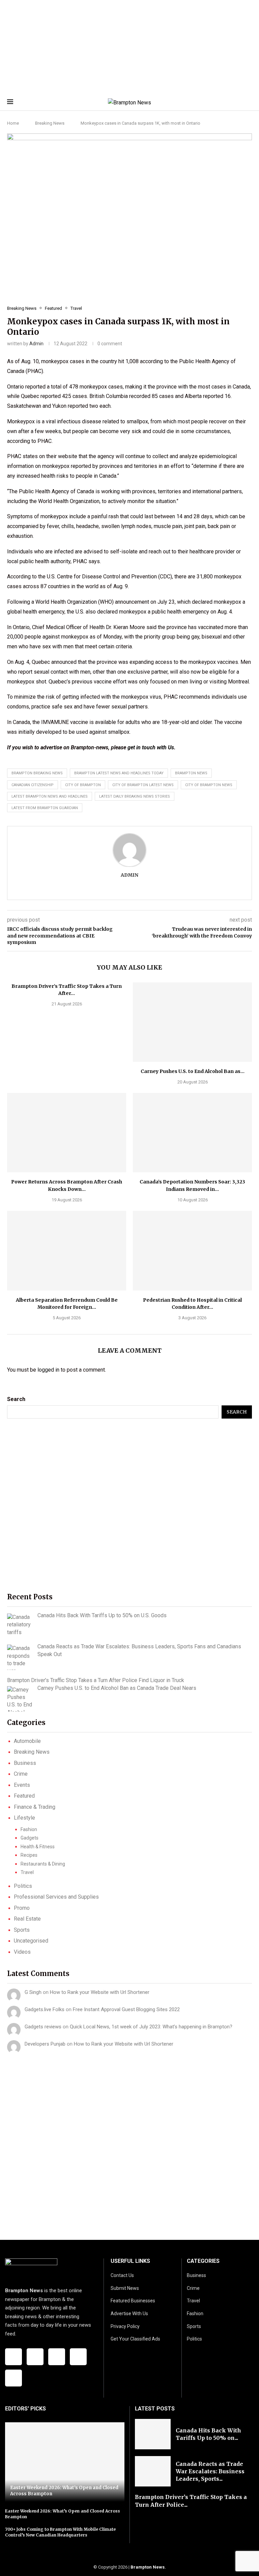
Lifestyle (24, 1818)
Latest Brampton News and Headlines (50, 796)
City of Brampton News (209, 785)
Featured (24, 1796)
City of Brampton (83, 785)
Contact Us (122, 2275)
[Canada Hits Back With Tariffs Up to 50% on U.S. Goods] (20, 1625)
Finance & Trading (35, 1807)
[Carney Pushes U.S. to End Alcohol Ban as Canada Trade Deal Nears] (192, 1022)
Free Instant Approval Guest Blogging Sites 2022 (126, 2009)
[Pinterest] (13, 2378)
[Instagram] (57, 2357)
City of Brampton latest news (143, 785)
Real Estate (27, 1919)
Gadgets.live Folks (45, 2009)
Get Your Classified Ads (135, 2339)
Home (13, 123)
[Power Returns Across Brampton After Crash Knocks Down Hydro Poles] (67, 1133)
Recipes (29, 1855)
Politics (23, 1886)
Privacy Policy (125, 2326)
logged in (48, 1370)
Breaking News (50, 123)
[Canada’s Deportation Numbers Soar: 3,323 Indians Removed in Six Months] (192, 1133)
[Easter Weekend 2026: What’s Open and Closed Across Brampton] (65, 2462)
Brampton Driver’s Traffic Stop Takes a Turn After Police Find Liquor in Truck (96, 1680)
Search (16, 1399)
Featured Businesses (133, 2301)
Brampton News (148, 2567)
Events (22, 1785)
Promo (22, 1908)
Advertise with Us (129, 2314)
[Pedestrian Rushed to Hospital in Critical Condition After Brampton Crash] (192, 1251)
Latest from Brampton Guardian (45, 808)
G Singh (33, 1992)
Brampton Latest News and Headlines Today (119, 773)
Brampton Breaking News (37, 773)
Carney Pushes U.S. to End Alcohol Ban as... (193, 1071)
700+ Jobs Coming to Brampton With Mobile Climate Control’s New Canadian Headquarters (60, 2532)
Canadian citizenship (33, 785)
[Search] (249, 103)
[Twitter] (35, 2357)
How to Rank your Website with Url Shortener (100, 1992)
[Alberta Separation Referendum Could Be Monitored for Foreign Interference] (67, 1251)
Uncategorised (31, 1941)
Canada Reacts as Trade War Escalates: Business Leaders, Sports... (210, 2471)
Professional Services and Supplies (56, 1897)
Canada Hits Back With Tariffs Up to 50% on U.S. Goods (102, 1615)
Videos (22, 1952)
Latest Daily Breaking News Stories (135, 796)
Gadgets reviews (43, 2027)
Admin (36, 344)
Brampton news (191, 773)
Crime (21, 1774)
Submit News (125, 2288)
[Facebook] (13, 2357)
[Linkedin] (78, 2357)
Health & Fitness (38, 1847)
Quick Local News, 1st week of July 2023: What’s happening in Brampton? (151, 2027)
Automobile (27, 1741)
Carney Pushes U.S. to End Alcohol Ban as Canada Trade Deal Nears (117, 1688)
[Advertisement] (129, 47)
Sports (22, 1930)
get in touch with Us (151, 747)
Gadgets (30, 1838)
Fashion (29, 1829)
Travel (27, 1872)
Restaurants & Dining (43, 1864)
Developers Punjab (45, 2044)
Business (25, 1763)
